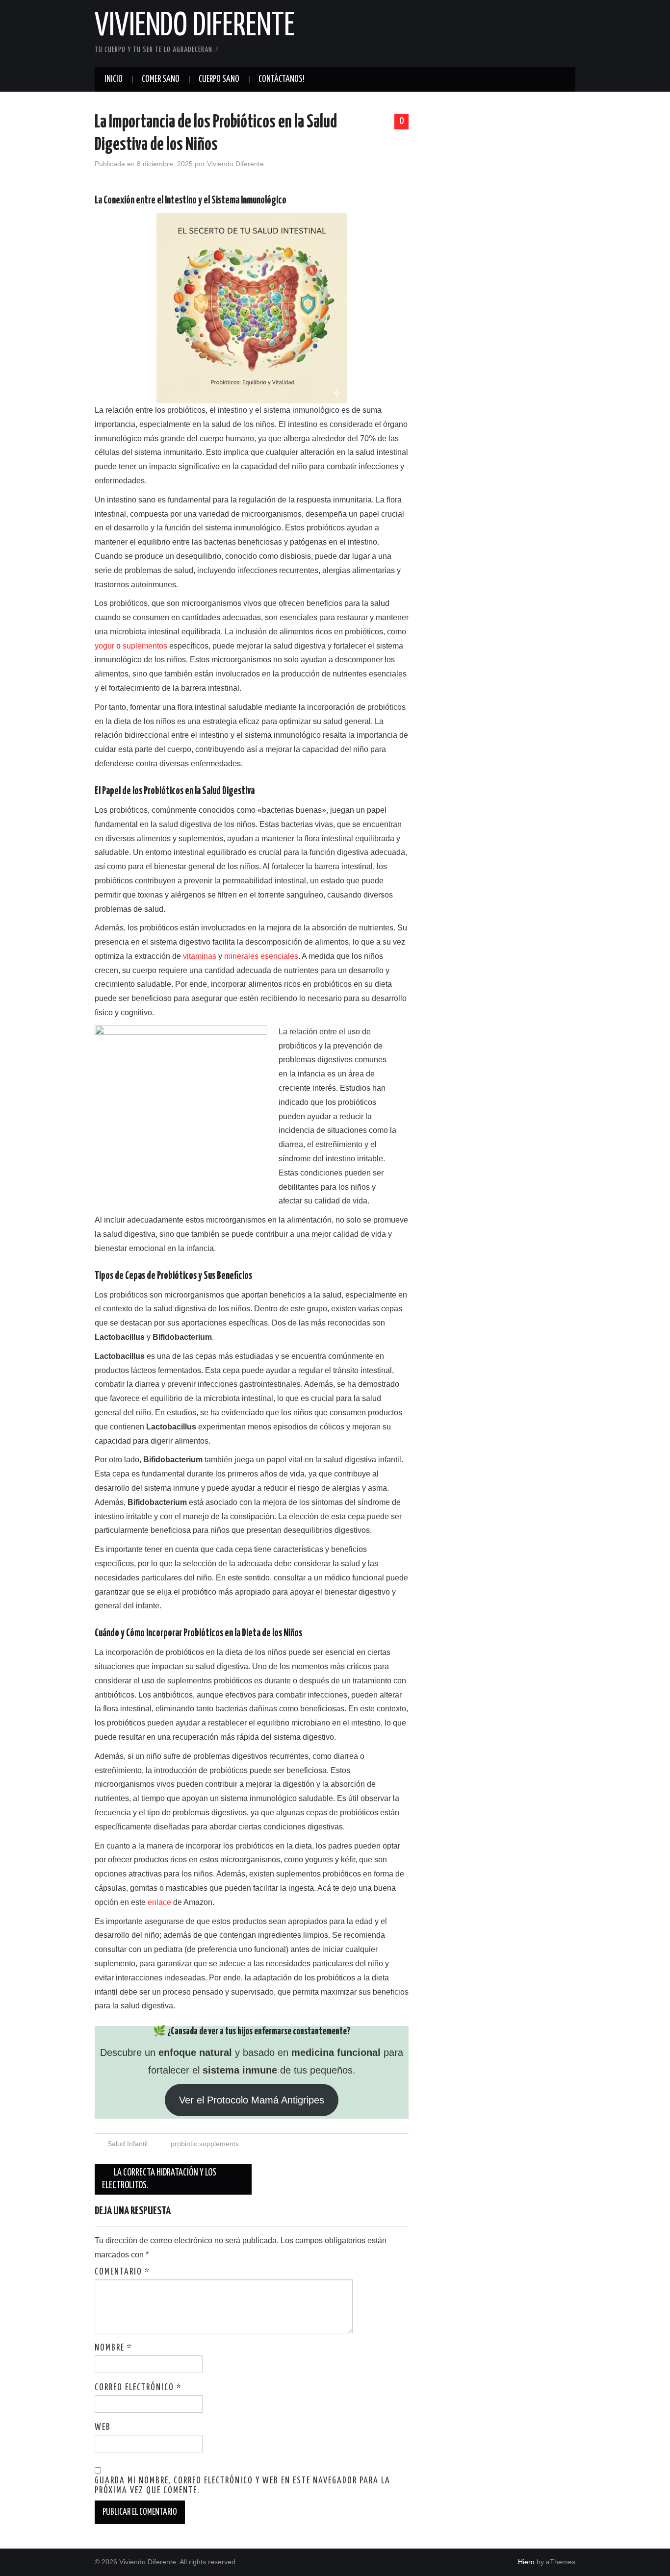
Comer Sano (161, 79)
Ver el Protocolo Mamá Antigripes (252, 2100)
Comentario (122, 2272)
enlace (159, 1902)
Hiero (526, 2562)
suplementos (145, 646)
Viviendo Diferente (195, 26)
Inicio (114, 79)
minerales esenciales (261, 956)
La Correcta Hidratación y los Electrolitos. (159, 2179)
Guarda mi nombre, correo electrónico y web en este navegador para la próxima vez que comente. (243, 2486)
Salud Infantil (128, 2144)
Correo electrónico (138, 2388)
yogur (104, 646)
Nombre (114, 2348)
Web (103, 2427)
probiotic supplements (205, 2144)
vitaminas (200, 956)
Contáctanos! (282, 79)
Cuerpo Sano (219, 79)
